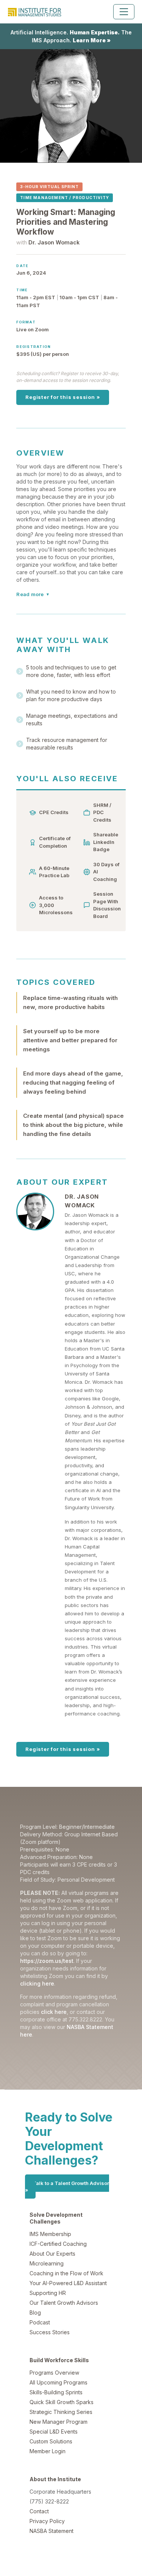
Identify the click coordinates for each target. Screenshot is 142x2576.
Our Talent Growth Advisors (64, 2303)
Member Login (48, 2451)
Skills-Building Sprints (56, 2392)
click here (54, 2012)
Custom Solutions (51, 2441)
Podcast (40, 2322)
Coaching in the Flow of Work (66, 2273)
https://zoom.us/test (47, 1961)
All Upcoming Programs (59, 2382)
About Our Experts (52, 2254)
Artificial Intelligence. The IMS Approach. (71, 36)
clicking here (37, 1983)
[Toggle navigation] (124, 12)
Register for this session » (63, 397)
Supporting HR (48, 2293)
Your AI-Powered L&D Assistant (68, 2283)
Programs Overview (54, 2373)
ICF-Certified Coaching (58, 2244)
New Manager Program (59, 2422)
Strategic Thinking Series (61, 2412)
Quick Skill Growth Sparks (62, 2402)
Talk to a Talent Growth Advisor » (67, 2187)
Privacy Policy (47, 2521)
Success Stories (50, 2332)
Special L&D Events (54, 2432)
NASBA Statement (51, 2531)
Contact (39, 2511)
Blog (35, 2313)
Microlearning (47, 2263)
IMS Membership (50, 2234)
